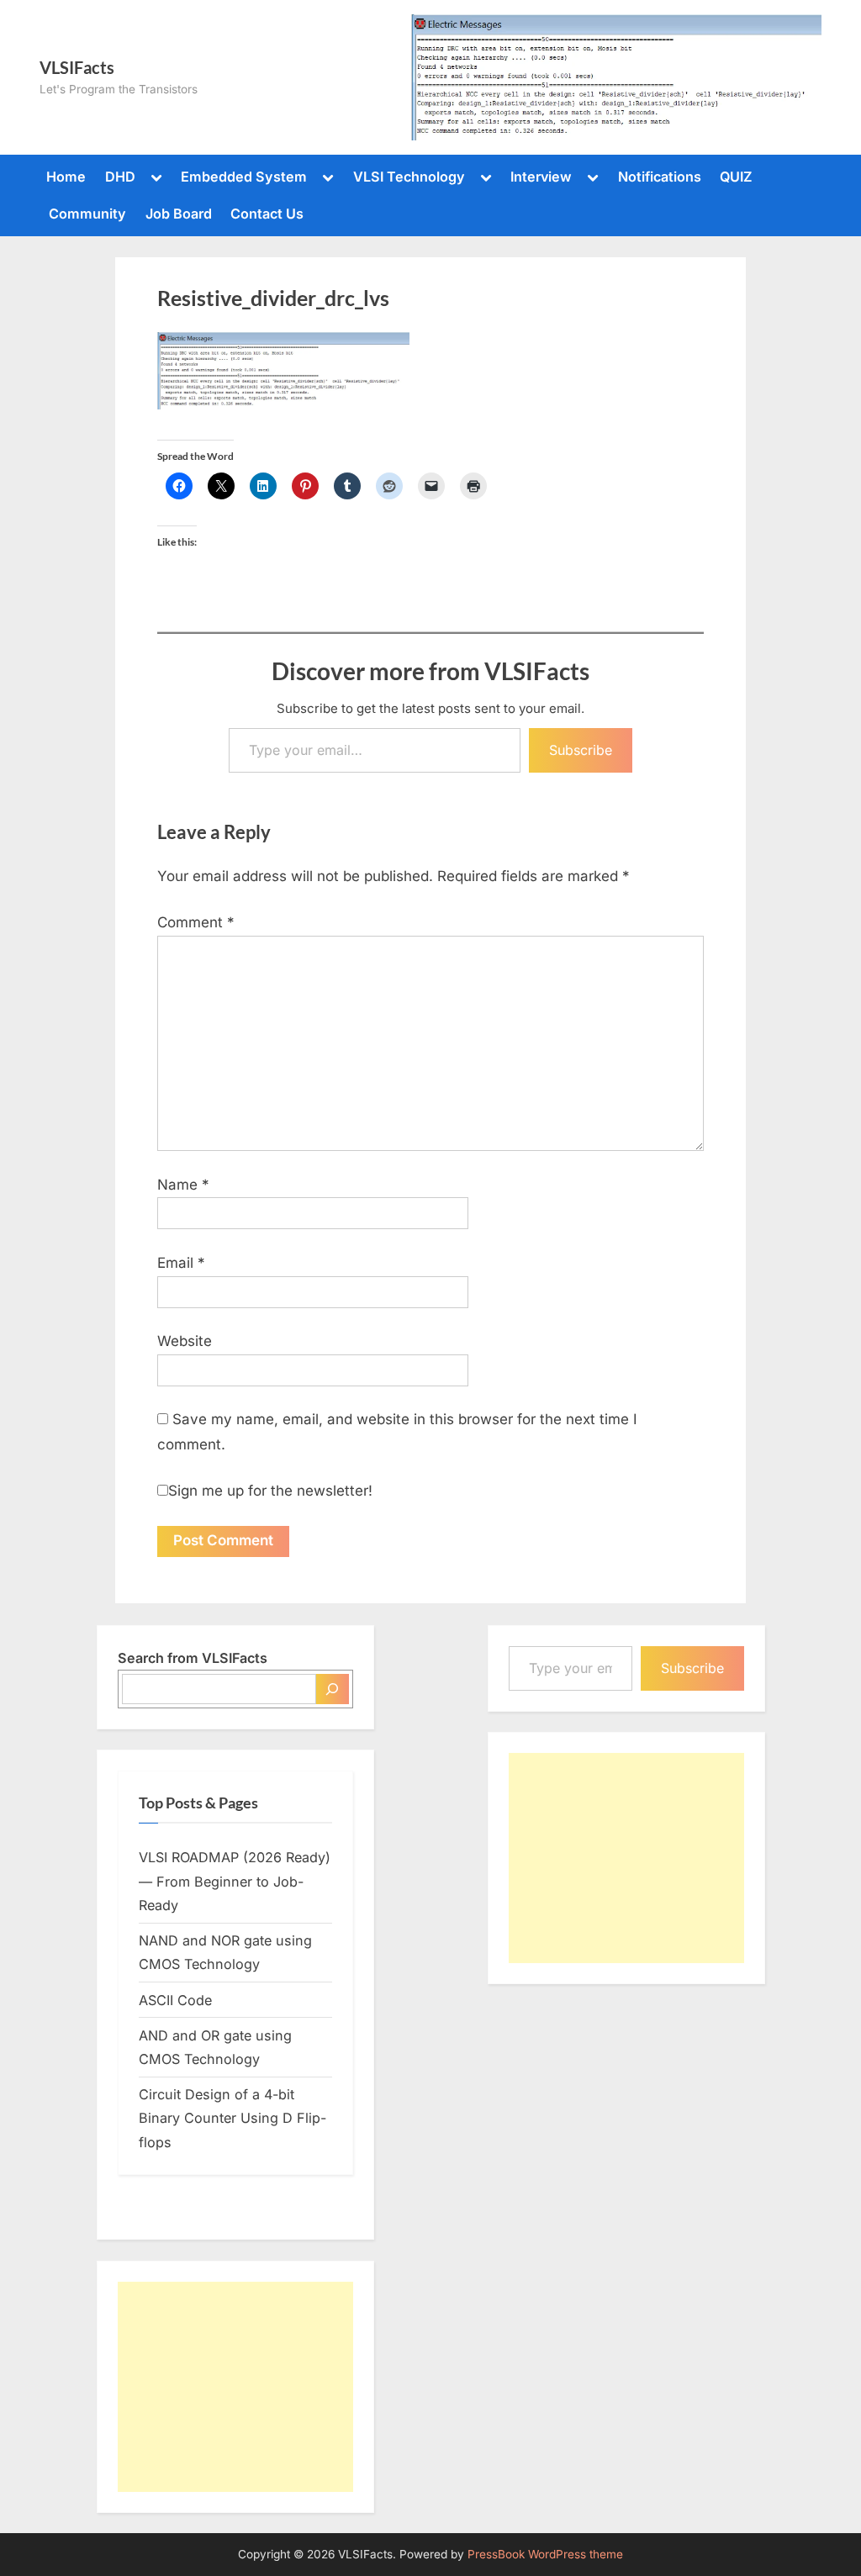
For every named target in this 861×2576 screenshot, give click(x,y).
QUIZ (736, 177)
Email (181, 1263)
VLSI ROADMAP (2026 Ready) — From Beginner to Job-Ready (235, 1881)
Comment (196, 922)
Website (185, 1341)
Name (183, 1185)
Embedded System (244, 177)
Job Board (179, 214)
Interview (541, 177)
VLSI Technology (409, 177)
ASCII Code (175, 2000)
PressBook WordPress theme (545, 2554)
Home (66, 177)
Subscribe (581, 750)
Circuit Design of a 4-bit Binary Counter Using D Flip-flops (232, 2118)
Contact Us (267, 214)
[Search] (333, 1689)
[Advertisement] (235, 2387)
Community (87, 214)
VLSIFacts (77, 67)
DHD (120, 177)
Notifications (660, 177)
